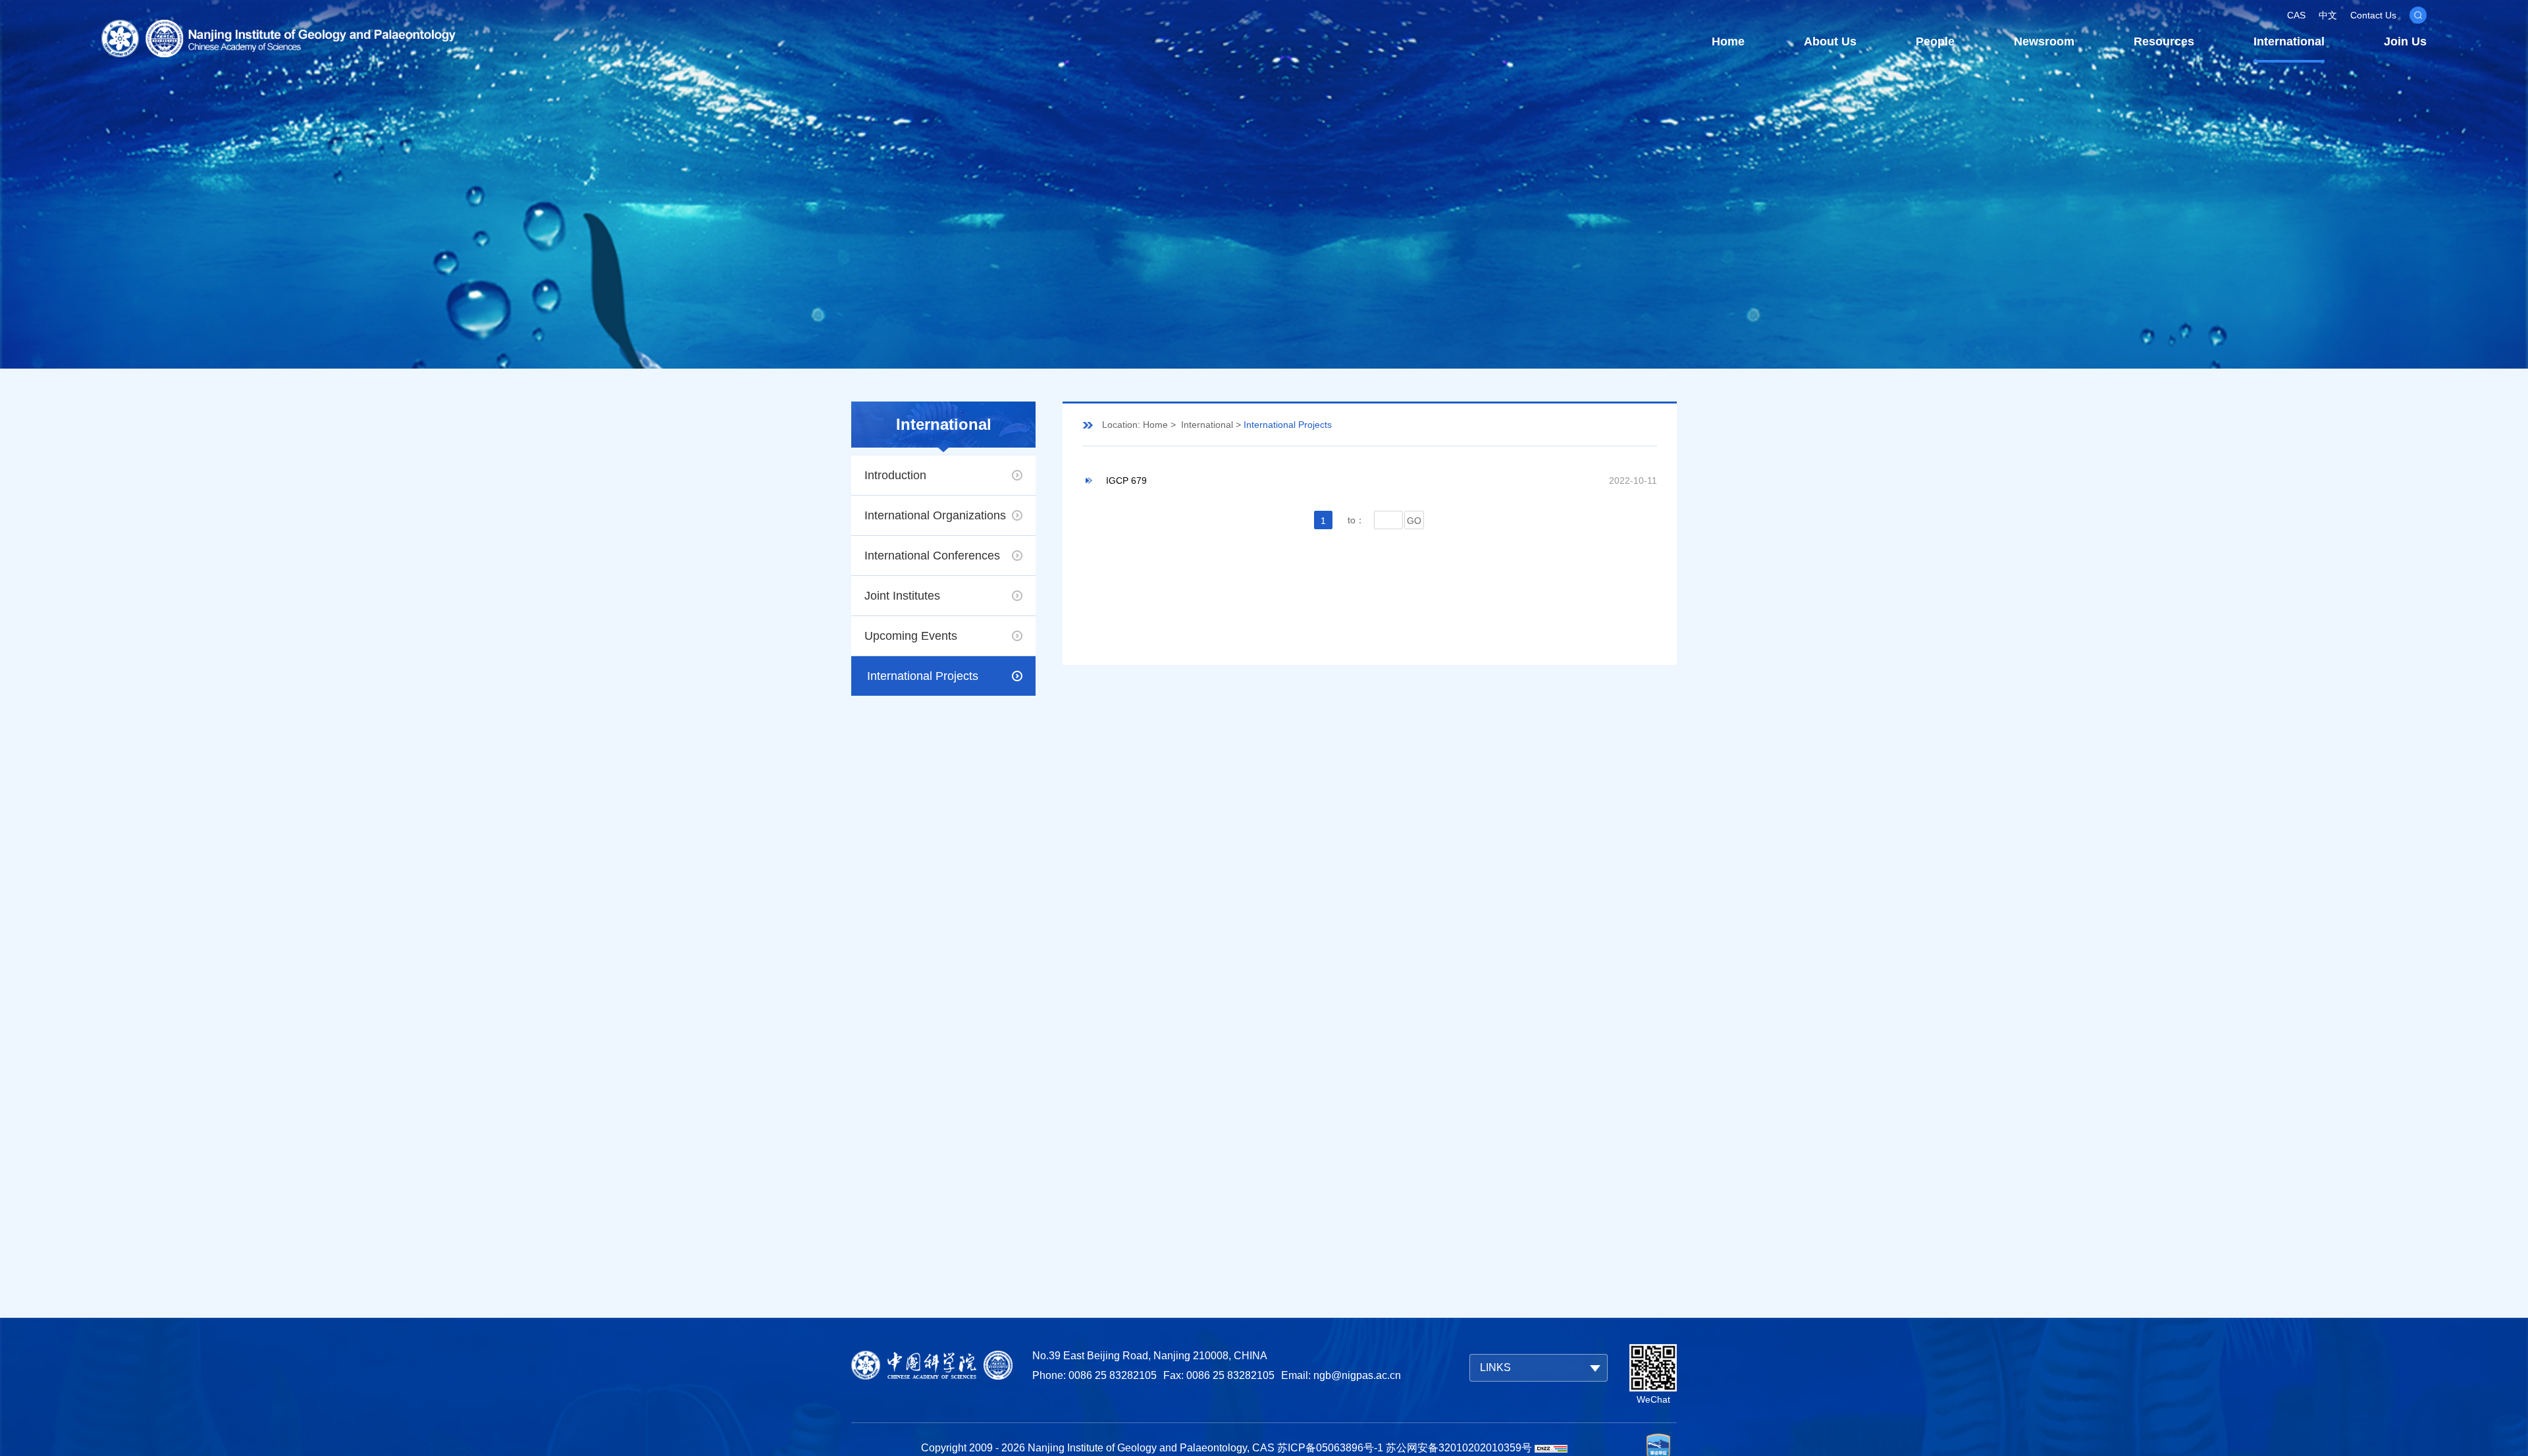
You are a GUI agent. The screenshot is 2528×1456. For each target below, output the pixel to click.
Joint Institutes (902, 596)
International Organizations (935, 515)
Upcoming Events (911, 636)
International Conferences (932, 556)
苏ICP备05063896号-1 (1330, 1448)
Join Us (2405, 41)
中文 (2328, 15)
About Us (1830, 41)
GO (1414, 521)
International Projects (923, 676)
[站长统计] (1551, 1448)
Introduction (895, 475)
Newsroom (2044, 41)
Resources (2164, 41)
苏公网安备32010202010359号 (1459, 1448)
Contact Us (2373, 15)
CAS (2296, 15)
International (2289, 41)
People (1935, 41)
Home (1728, 41)
